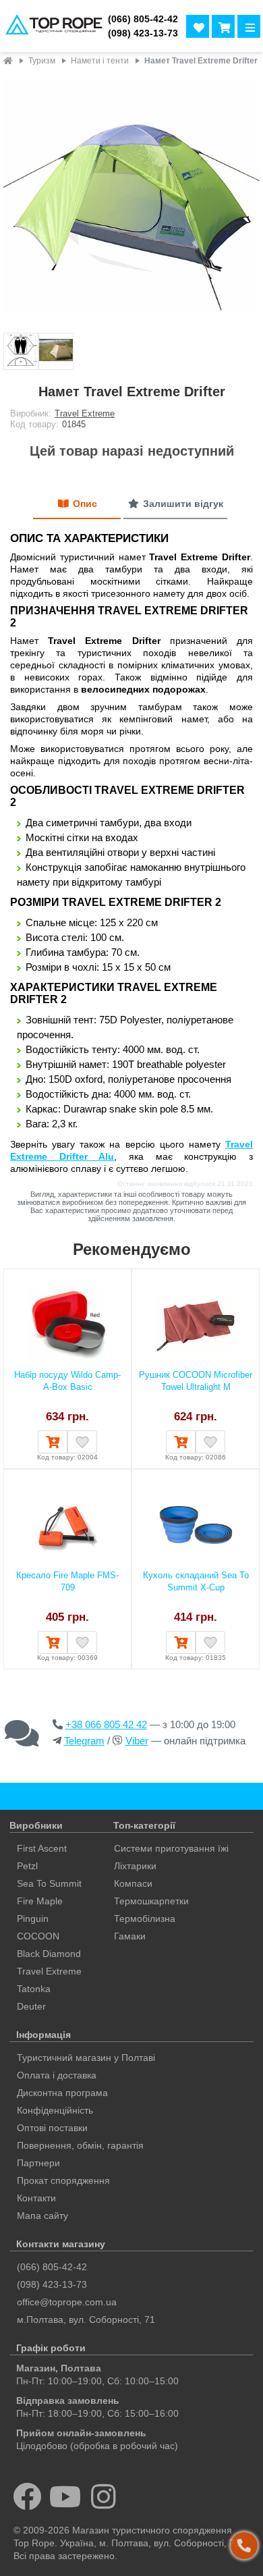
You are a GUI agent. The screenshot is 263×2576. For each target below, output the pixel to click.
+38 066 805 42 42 (106, 1724)
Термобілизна (145, 1918)
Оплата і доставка (57, 2075)
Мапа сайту (42, 2216)
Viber (137, 1741)
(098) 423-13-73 (143, 33)
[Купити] (53, 1442)
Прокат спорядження (63, 2180)
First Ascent (42, 1848)
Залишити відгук (183, 504)
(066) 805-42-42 (143, 19)
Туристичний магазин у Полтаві (86, 2058)
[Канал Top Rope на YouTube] (66, 2496)
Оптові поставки (52, 2128)
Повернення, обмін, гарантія (80, 2145)
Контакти (36, 2198)
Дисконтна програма (62, 2093)
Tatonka (34, 1989)
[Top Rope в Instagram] (104, 2496)
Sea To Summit (49, 1883)
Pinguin (33, 1918)
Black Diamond (49, 1954)
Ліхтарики (135, 1866)
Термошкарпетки (151, 1901)
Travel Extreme (85, 413)
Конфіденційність (55, 2110)
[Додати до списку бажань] (82, 1442)
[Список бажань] (198, 26)
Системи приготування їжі (171, 1848)
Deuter (31, 2006)
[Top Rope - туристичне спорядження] (51, 26)
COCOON (38, 1936)
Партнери (38, 2163)
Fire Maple (40, 1901)
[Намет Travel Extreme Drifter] (131, 201)
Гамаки (130, 1936)
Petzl (27, 1866)
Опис (85, 504)
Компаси (133, 1883)
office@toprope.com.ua (67, 2302)
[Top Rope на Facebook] (27, 2496)
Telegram (84, 1741)
